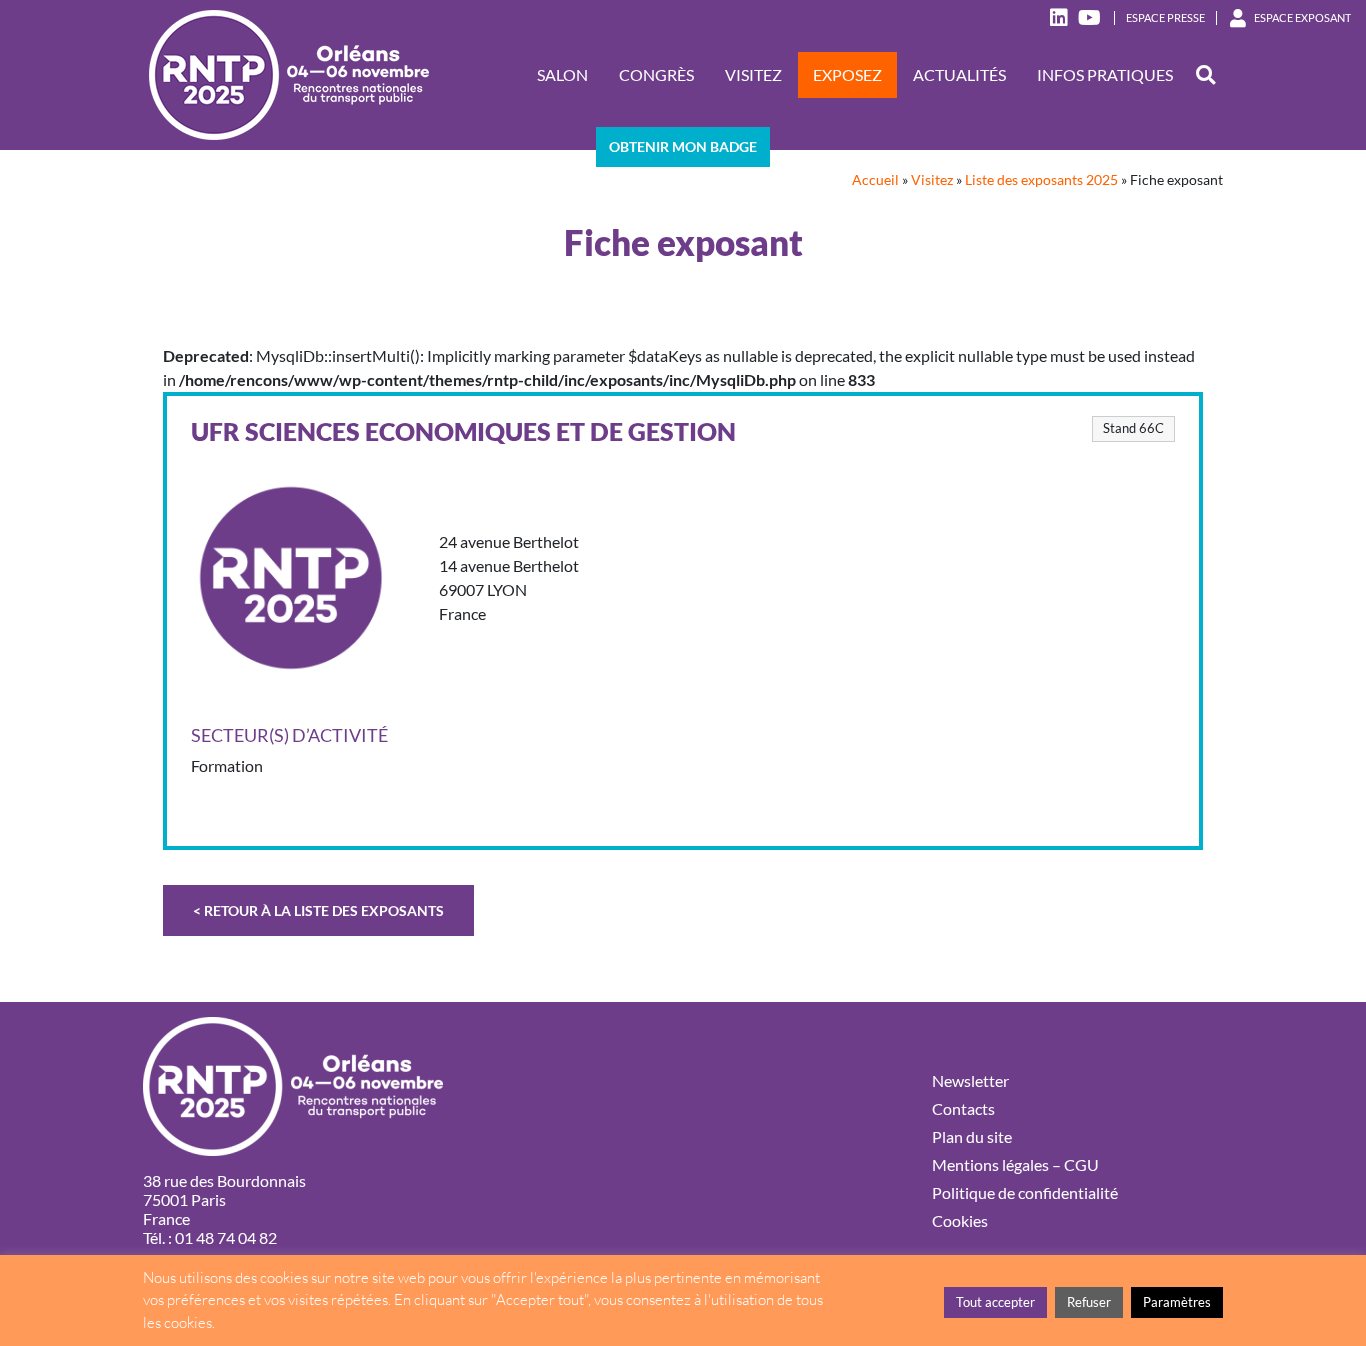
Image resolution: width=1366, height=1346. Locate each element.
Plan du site (972, 1136)
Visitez (753, 74)
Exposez (847, 74)
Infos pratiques (1105, 74)
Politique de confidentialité (1025, 1192)
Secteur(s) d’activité (289, 735)
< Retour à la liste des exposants (318, 910)
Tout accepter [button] (995, 1302)
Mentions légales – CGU (1015, 1164)
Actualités (959, 74)
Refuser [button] (1089, 1302)
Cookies (960, 1220)
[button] (1205, 75)
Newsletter (970, 1080)
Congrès (656, 74)
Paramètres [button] (1177, 1302)
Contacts (963, 1108)
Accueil (875, 180)
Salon (562, 74)
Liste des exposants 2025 (1041, 180)
